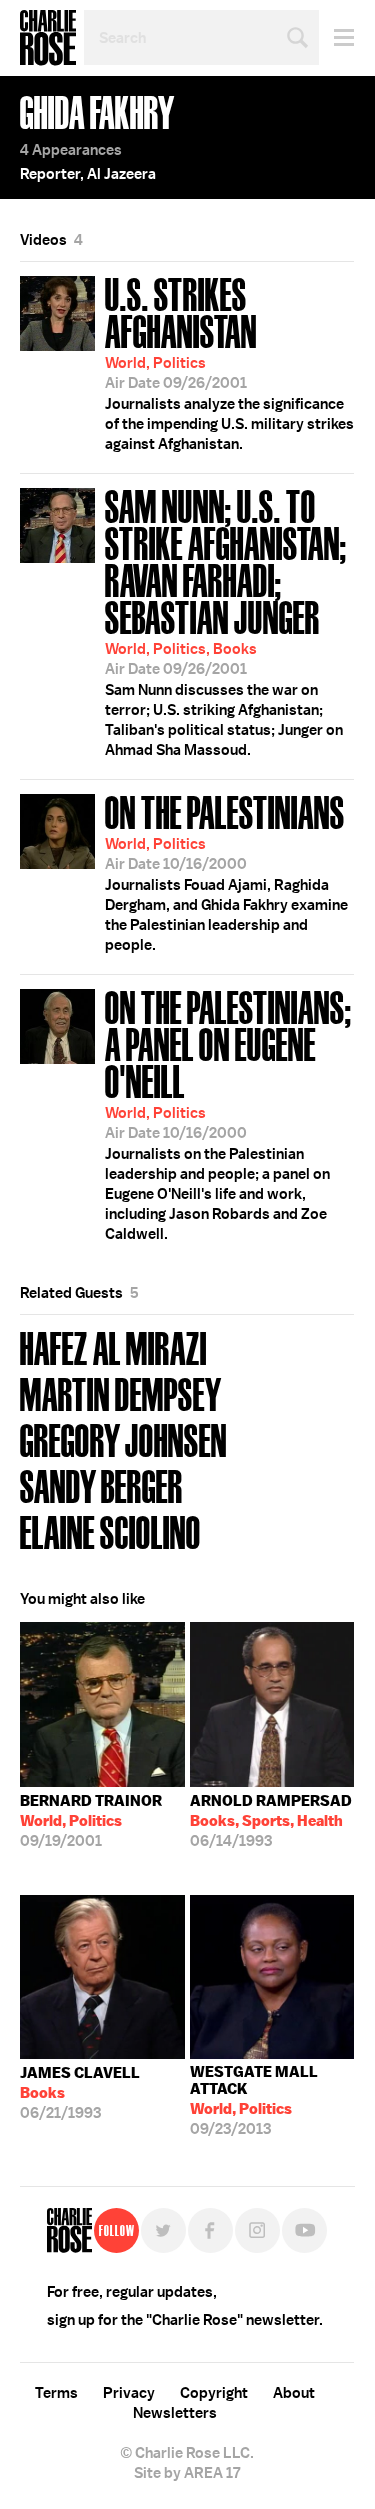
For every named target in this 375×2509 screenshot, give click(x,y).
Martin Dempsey (121, 1392)
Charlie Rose (48, 38)
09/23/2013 (254, 2100)
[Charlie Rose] (69, 2230)
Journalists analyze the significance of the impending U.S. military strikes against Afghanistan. (229, 361)
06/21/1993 (80, 2093)
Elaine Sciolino (110, 1530)
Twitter (163, 2230)
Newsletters (175, 2413)
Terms (56, 2393)
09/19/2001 (91, 1821)
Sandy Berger (101, 1484)
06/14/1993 (271, 1821)
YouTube (304, 2230)
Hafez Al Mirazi (113, 1346)
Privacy (129, 2393)
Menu (336, 37)
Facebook (210, 2230)
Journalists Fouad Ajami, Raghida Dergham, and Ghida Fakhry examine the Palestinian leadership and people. (226, 871)
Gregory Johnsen (123, 1438)
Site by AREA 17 (187, 2473)
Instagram (257, 2230)
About (294, 2393)
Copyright (214, 2393)
